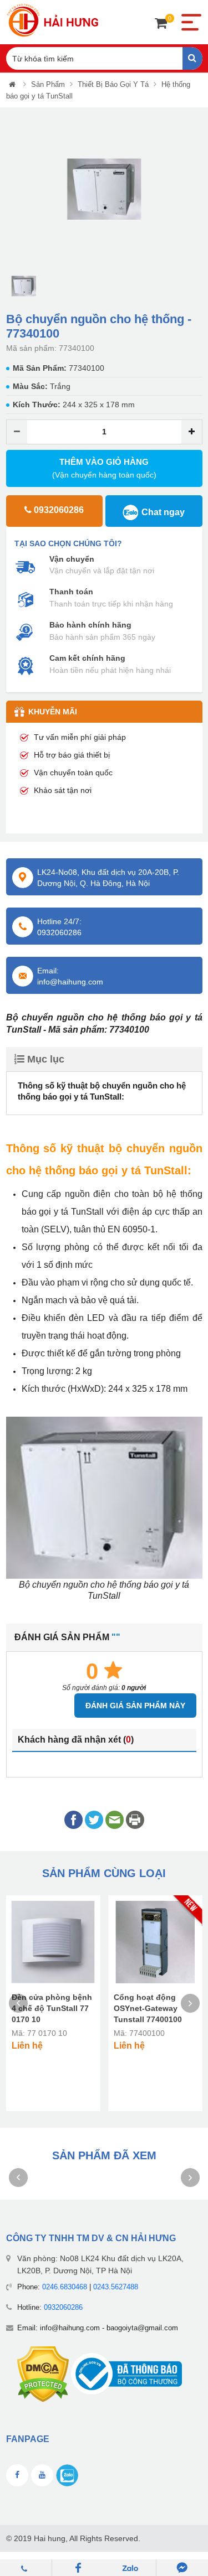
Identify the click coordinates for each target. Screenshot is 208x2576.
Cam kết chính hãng (87, 658)
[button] (14, 190)
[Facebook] (78, 2568)
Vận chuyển (72, 559)
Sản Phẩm (48, 84)
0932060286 (63, 2307)
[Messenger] (182, 2568)
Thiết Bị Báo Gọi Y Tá (113, 84)
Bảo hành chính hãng (90, 625)
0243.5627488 (116, 2287)
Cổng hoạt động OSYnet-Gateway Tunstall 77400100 (148, 2008)
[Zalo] (130, 2568)
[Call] (26, 2568)
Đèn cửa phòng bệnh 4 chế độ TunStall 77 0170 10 (52, 2008)
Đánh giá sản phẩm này (135, 1706)
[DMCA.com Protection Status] (43, 2374)
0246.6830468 (65, 2287)
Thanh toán (71, 592)
